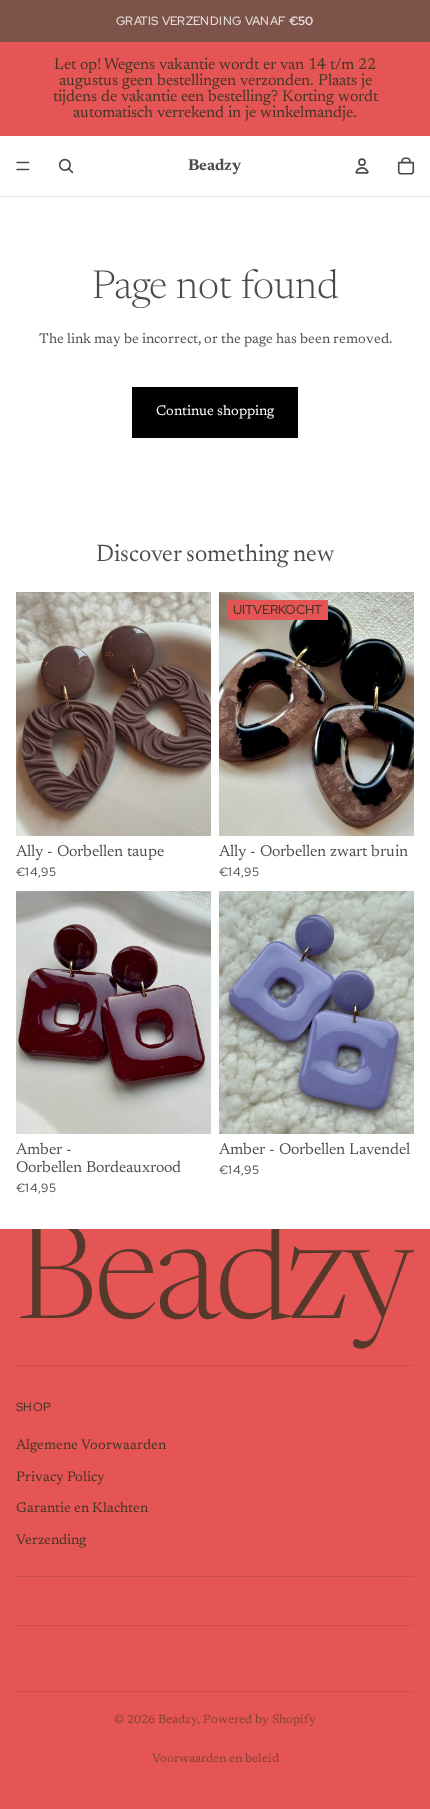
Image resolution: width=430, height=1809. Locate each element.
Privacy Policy (60, 1477)
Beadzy (177, 1720)
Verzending (51, 1541)
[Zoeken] (66, 166)
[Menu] (23, 166)
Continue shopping (215, 412)
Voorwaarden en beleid (215, 1759)
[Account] (362, 166)
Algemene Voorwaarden (91, 1446)
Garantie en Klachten (82, 1509)
